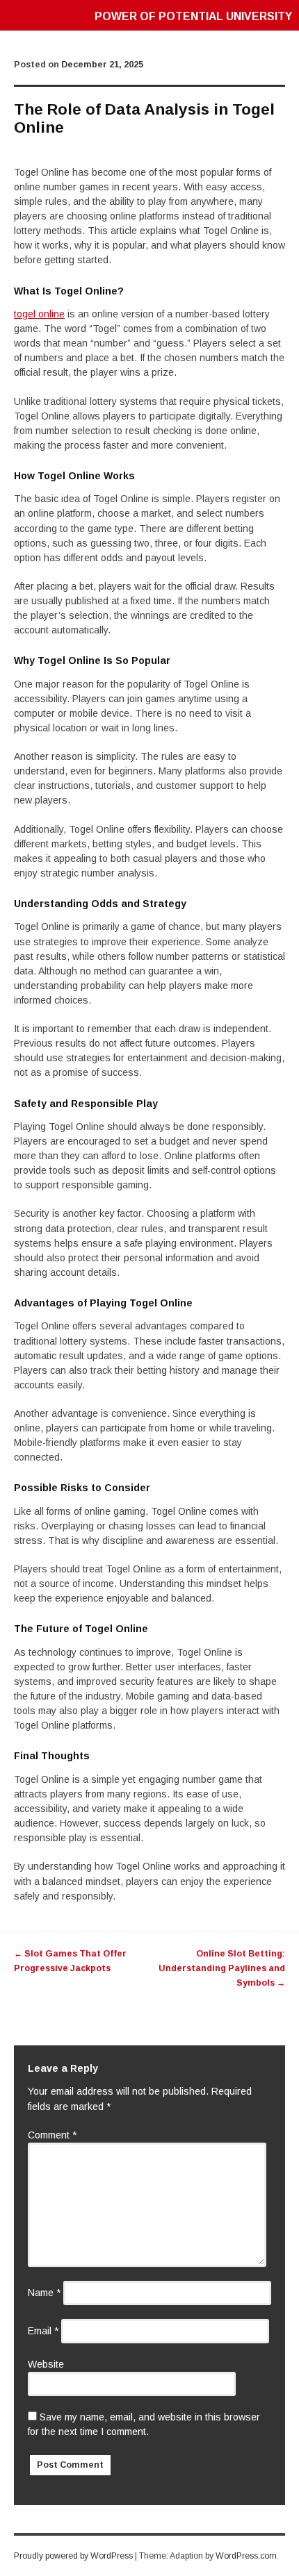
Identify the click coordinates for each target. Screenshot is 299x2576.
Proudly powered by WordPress (73, 2556)
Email (43, 2331)
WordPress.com (246, 2556)
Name (44, 2293)
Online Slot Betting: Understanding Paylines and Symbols (222, 1968)
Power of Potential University (193, 16)
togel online (39, 314)
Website (46, 2364)
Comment (52, 2135)
